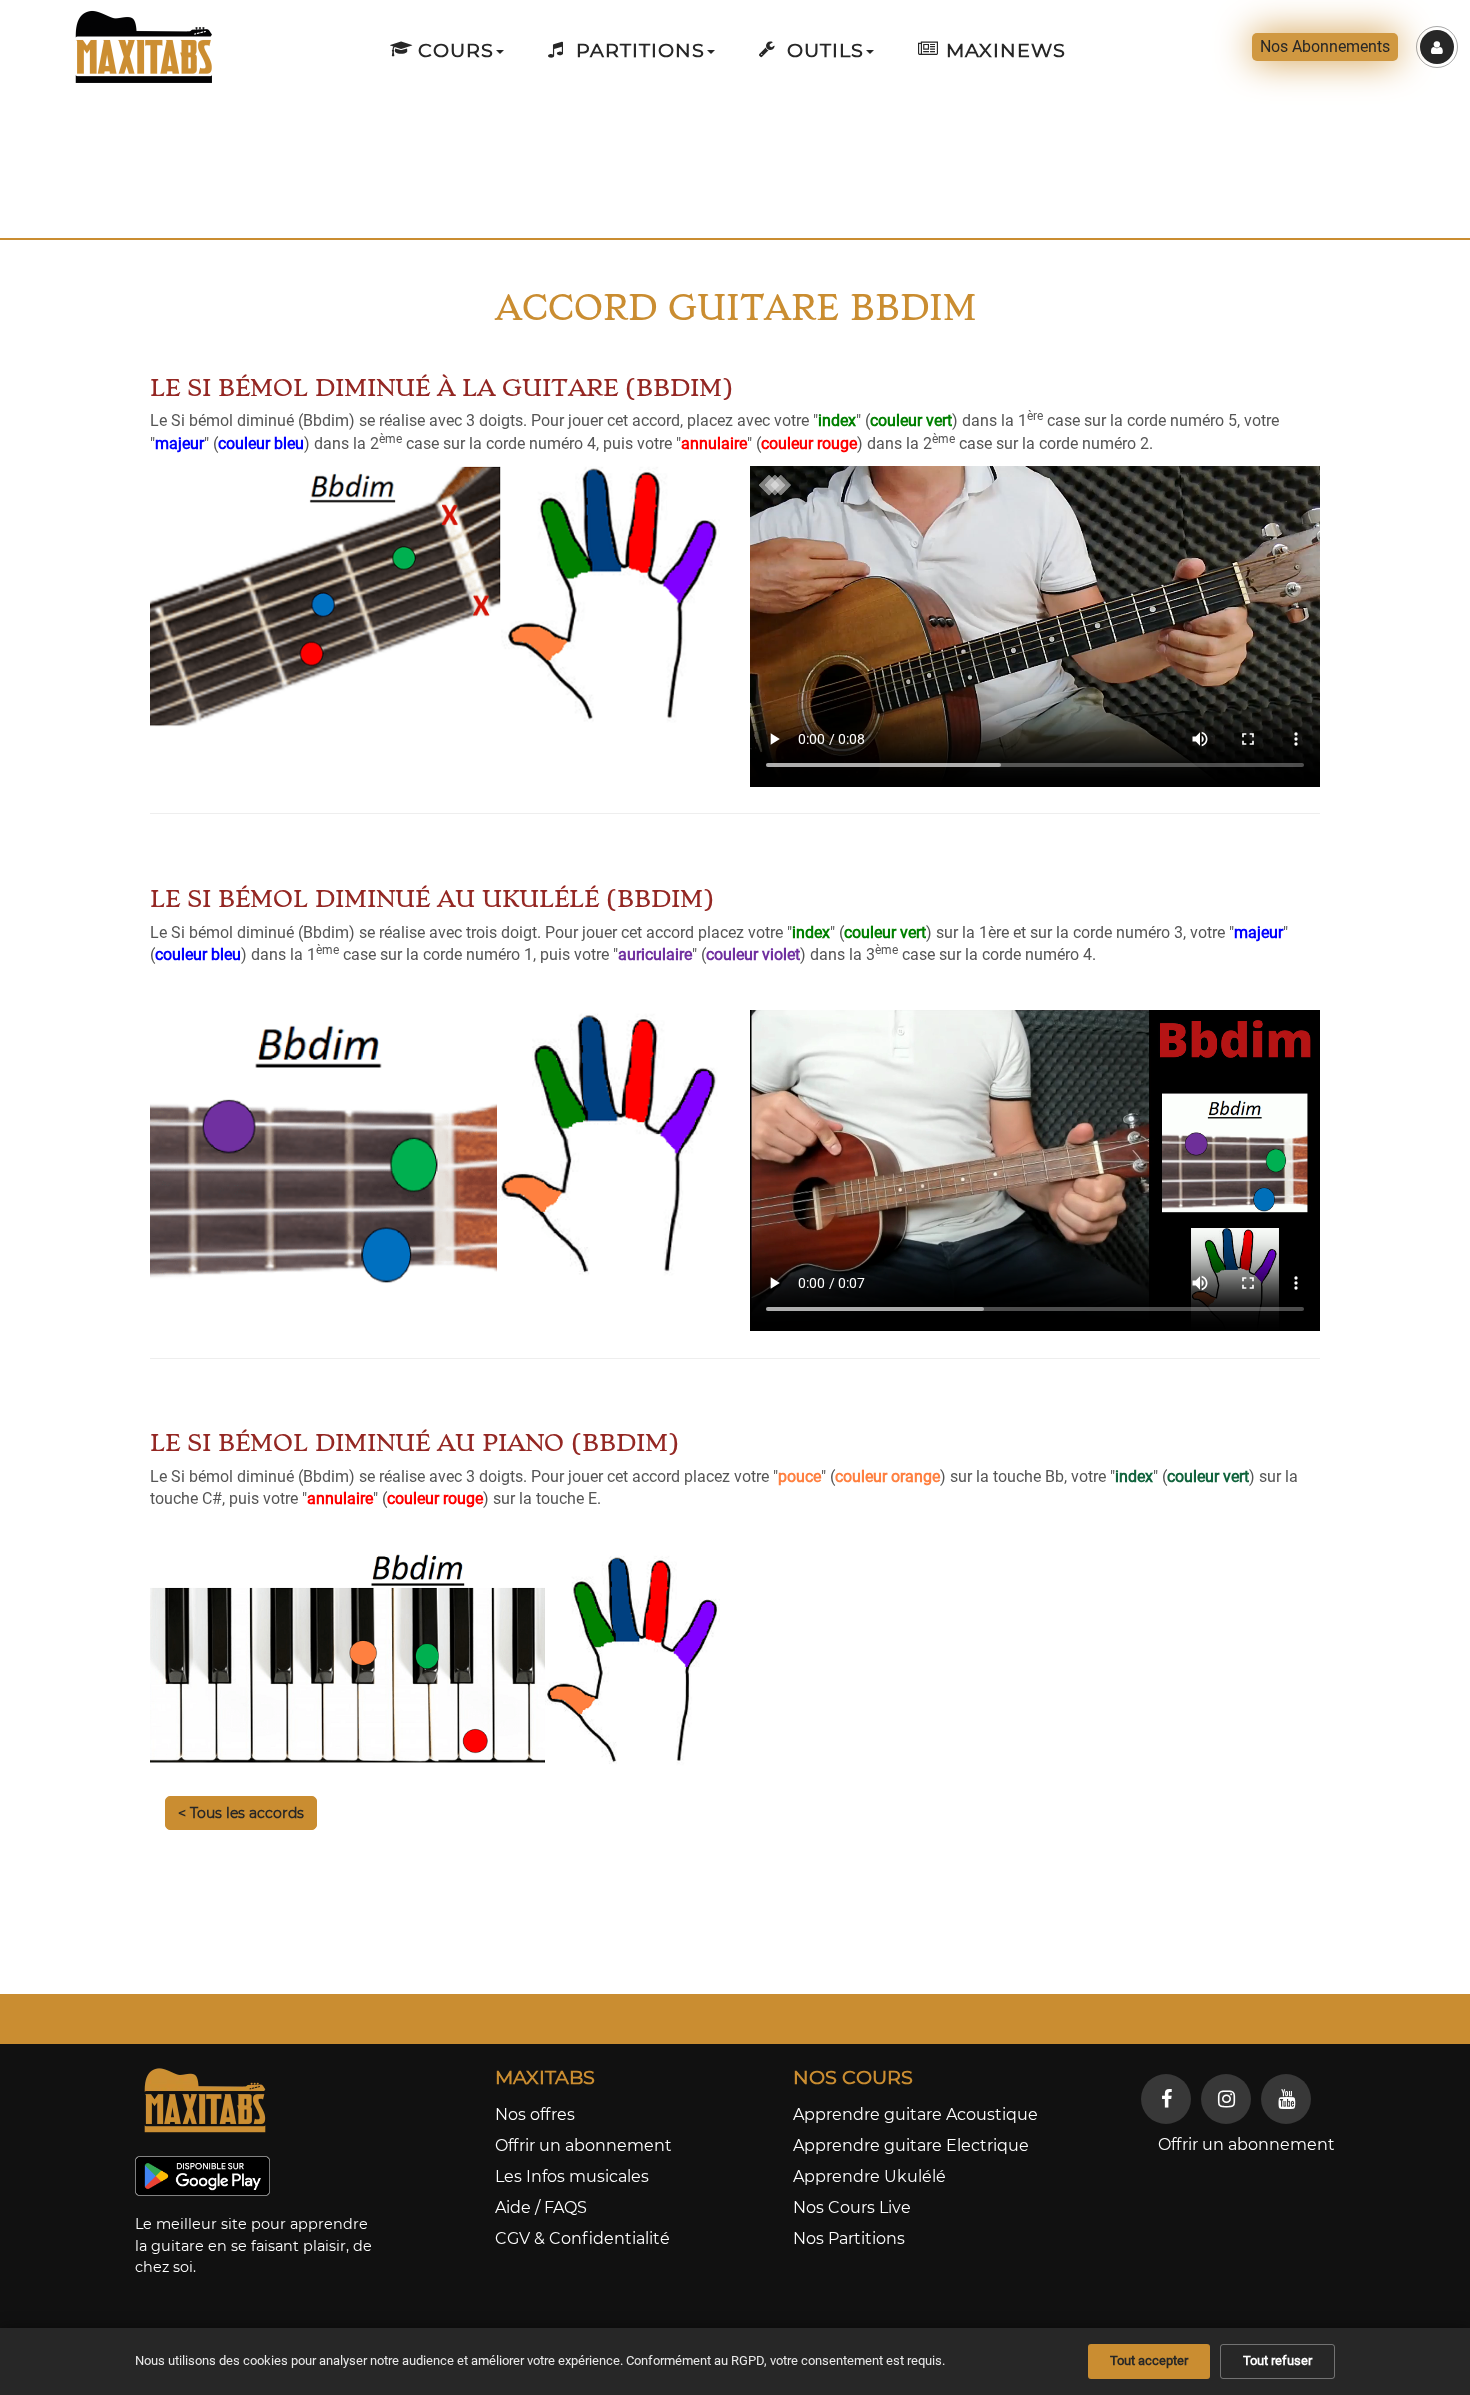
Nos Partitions (849, 2238)
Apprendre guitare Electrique (911, 2145)
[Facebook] (1166, 2099)
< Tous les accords (241, 1813)
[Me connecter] (1437, 47)
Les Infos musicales (572, 2176)
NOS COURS (853, 2077)
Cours (453, 50)
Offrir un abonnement (583, 2145)
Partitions (637, 50)
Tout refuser (1277, 2360)
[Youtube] (1286, 2099)
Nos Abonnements (1325, 46)
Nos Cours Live (852, 2207)
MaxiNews (1003, 50)
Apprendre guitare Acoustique (915, 2114)
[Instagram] (1226, 2099)
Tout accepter (1149, 2360)
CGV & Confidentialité (582, 2238)
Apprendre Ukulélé (869, 2176)
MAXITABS (545, 2077)
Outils (822, 50)
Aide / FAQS (541, 2207)
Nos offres (535, 2114)
